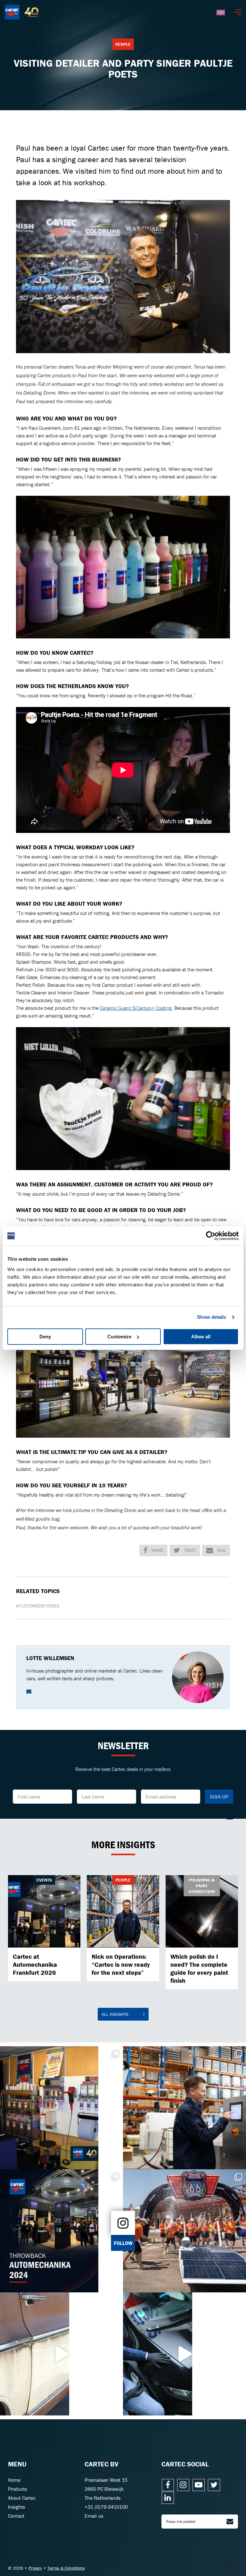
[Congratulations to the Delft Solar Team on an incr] (184, 2231)
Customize (119, 1337)
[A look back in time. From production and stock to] (61, 2108)
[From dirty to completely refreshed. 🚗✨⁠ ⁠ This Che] (61, 2354)
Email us (94, 2516)
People (123, 44)
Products (17, 2489)
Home (14, 2480)
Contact (16, 2516)
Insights (16, 2507)
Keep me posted (181, 2521)
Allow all (201, 1337)
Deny (45, 1337)
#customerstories (38, 1606)
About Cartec (22, 2498)
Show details (212, 1317)
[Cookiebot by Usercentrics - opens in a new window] (211, 1236)
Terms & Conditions (66, 2568)
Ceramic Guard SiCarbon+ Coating (136, 1008)
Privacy (35, 2568)
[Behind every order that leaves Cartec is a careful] (184, 2108)
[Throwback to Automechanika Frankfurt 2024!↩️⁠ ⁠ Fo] (61, 2231)
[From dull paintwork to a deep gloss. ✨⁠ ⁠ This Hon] (184, 2354)
